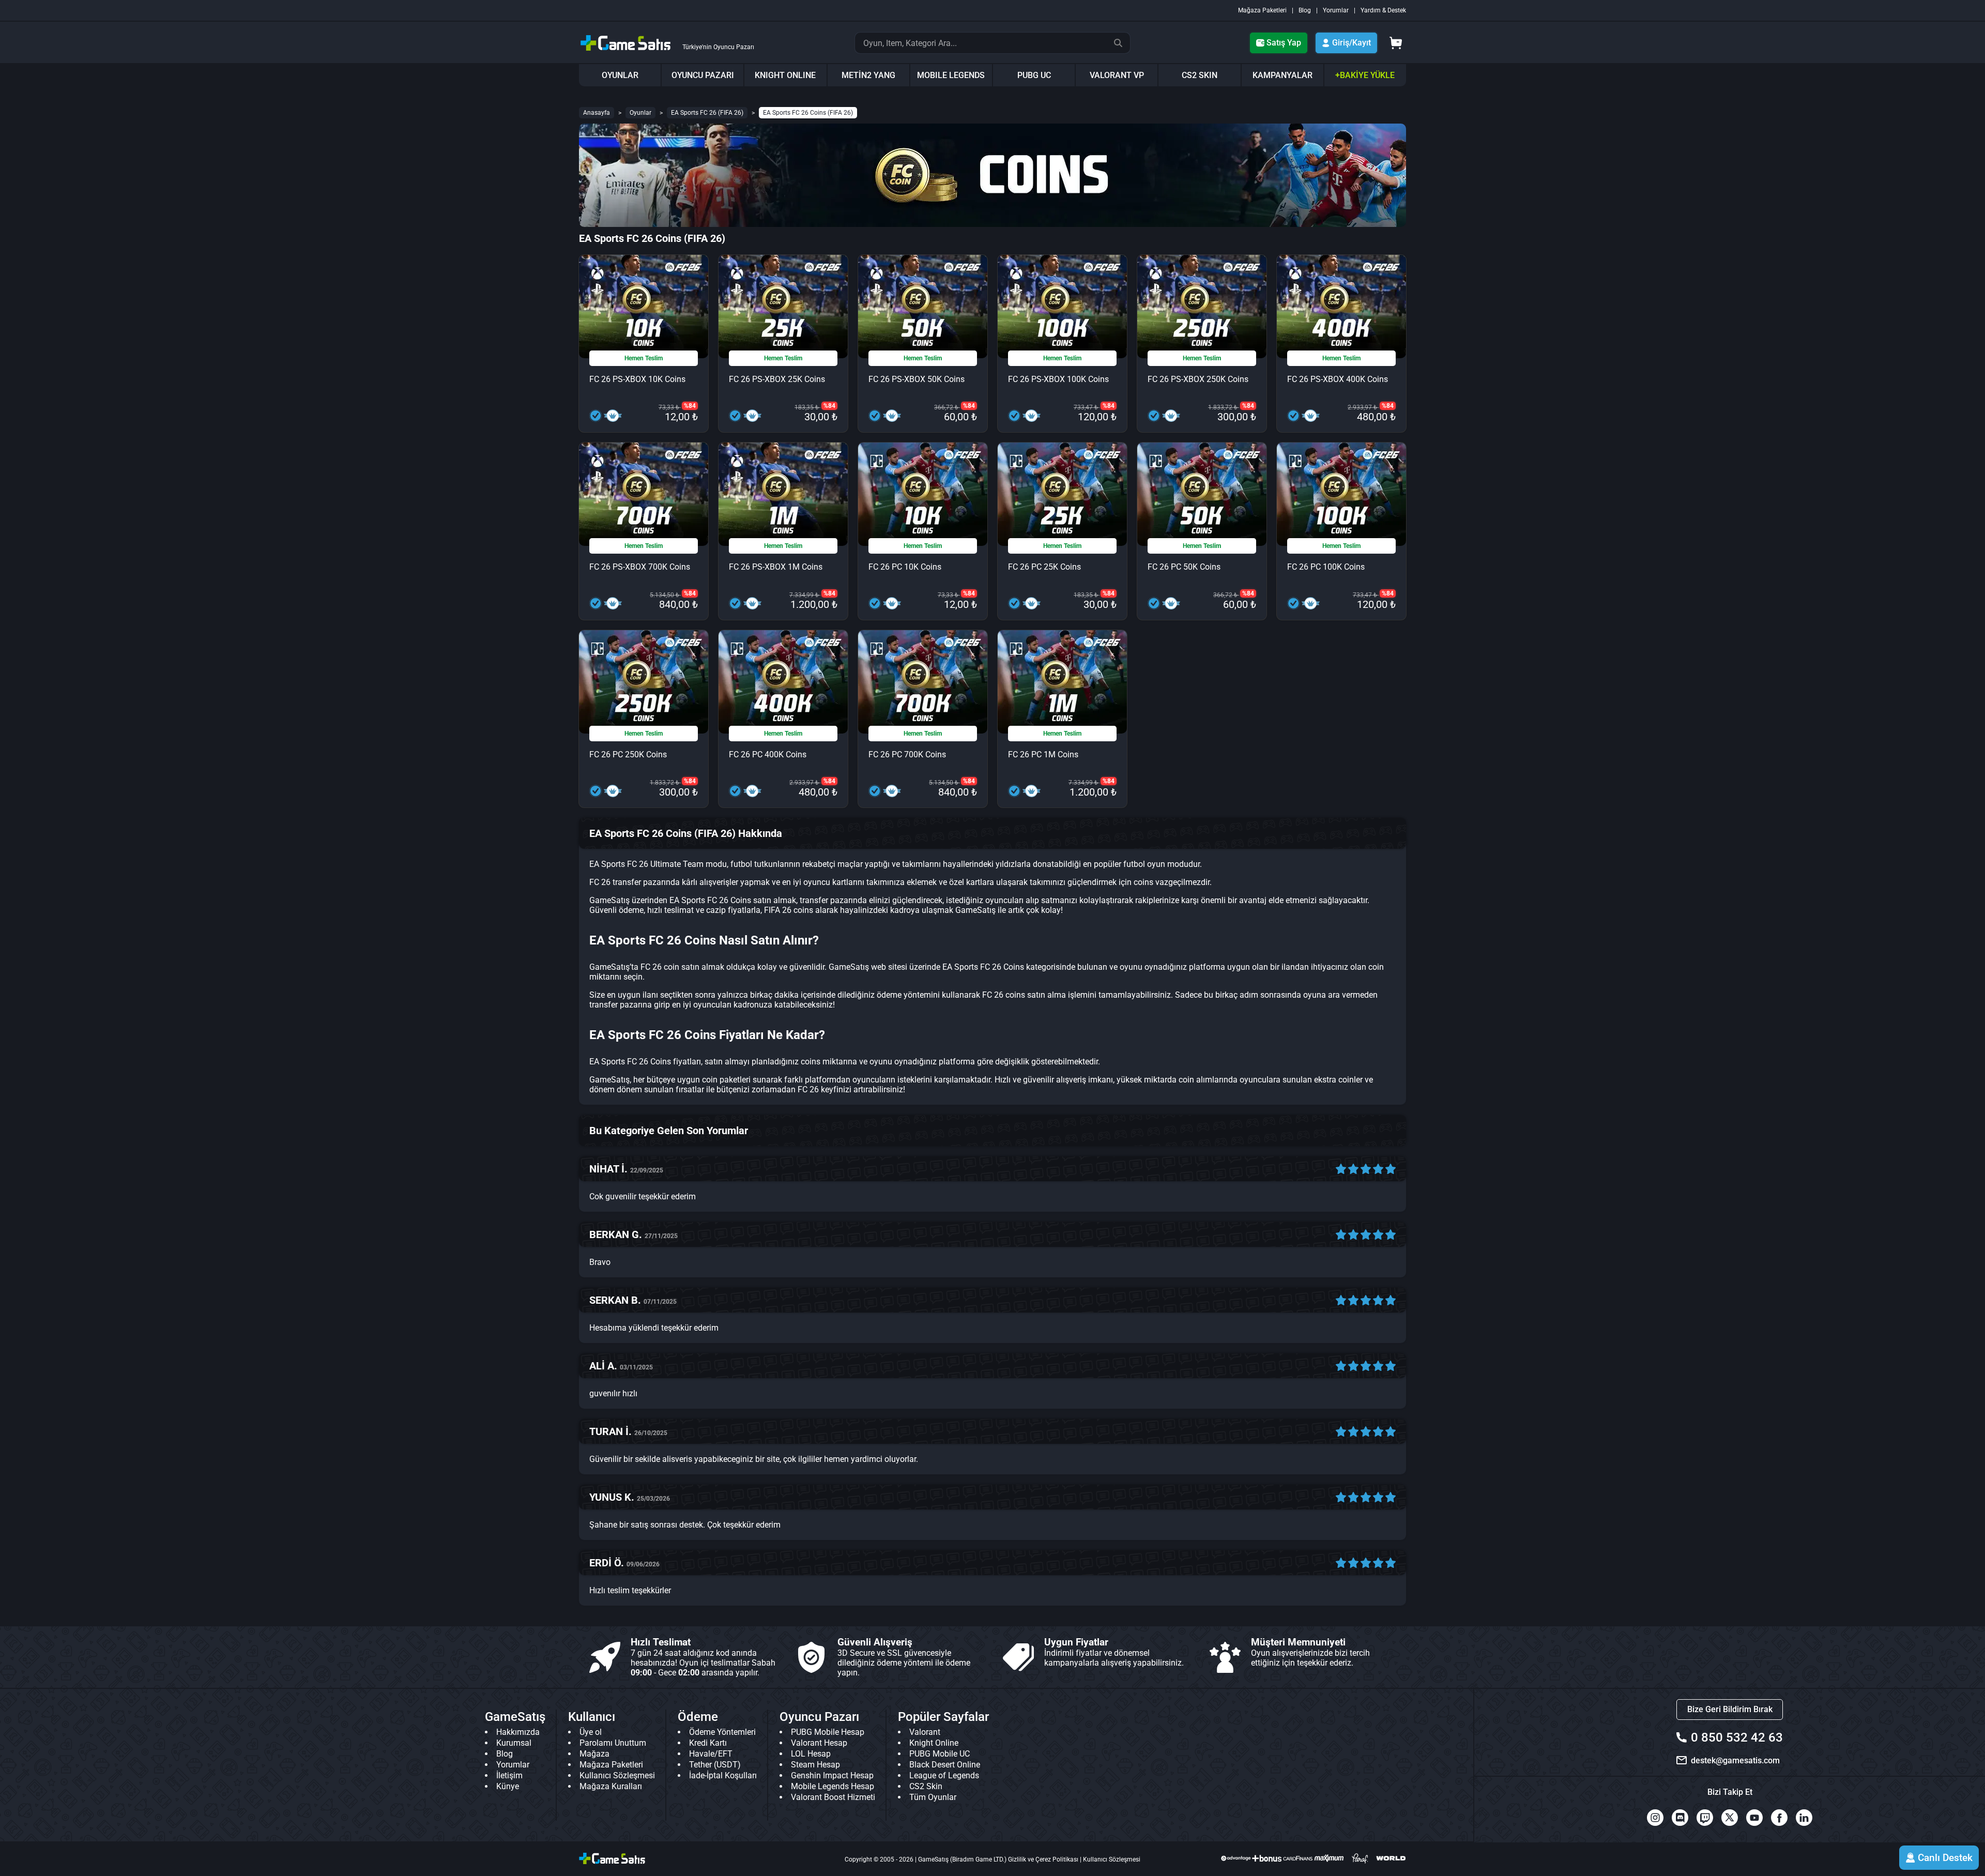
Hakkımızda (518, 1732)
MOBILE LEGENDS (951, 75)
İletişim (509, 1775)
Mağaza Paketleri (1262, 10)
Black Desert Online (945, 1765)
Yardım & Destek (1383, 10)
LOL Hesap (811, 1754)
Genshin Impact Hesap (832, 1775)
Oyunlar (640, 113)
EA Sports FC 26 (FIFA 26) (707, 113)
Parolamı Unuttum (613, 1743)
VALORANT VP (1117, 75)
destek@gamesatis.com (1735, 1760)
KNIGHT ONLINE (785, 75)
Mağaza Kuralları (611, 1786)
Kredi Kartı (708, 1743)
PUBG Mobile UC (940, 1754)
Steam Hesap (815, 1765)
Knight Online (934, 1743)
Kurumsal (514, 1743)
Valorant (925, 1732)
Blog (1305, 10)
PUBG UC (1034, 75)
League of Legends (944, 1775)
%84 (690, 406)
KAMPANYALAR (1282, 75)
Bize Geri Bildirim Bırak (1730, 1709)
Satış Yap (1284, 43)
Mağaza (594, 1754)
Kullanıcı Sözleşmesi (617, 1775)
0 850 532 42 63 (1737, 1737)
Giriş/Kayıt (1352, 43)
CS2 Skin (926, 1786)
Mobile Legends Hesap (833, 1786)
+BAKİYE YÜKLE (1365, 75)
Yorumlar (1336, 10)
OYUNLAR (620, 75)
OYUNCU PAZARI (703, 75)
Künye (508, 1786)
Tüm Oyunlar (933, 1797)
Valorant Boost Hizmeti (833, 1797)
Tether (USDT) (715, 1765)
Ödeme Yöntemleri (722, 1732)
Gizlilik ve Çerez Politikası (1043, 1859)
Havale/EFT (711, 1754)
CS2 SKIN (1200, 75)
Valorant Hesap (819, 1743)
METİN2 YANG (868, 75)
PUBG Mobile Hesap (828, 1732)
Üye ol (591, 1732)
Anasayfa (597, 113)
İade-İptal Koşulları (723, 1775)
